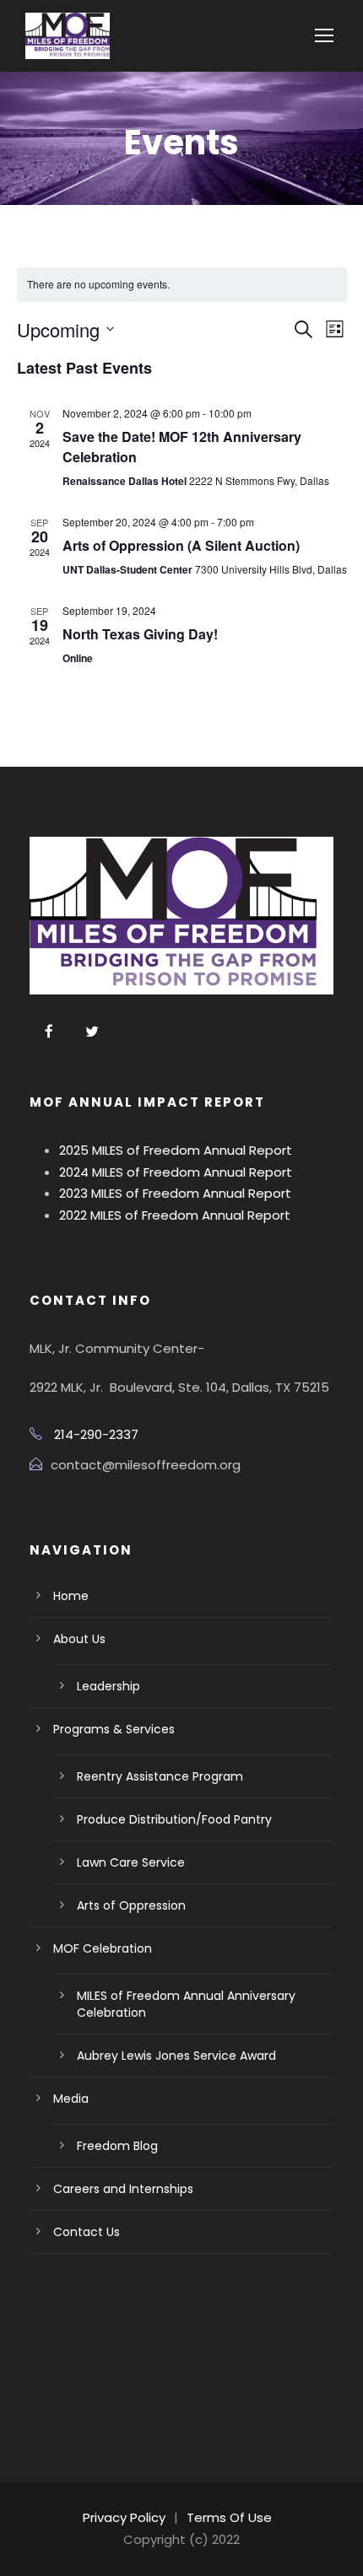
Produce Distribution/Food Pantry (174, 1819)
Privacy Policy (124, 2517)
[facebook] (49, 1032)
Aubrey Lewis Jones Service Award (176, 2056)
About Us (79, 1639)
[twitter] (92, 1032)
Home (71, 1596)
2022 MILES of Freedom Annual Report (175, 1215)
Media (71, 2099)
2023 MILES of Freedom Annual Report (175, 1193)
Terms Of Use (229, 2517)
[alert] (182, 285)
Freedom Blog (117, 2146)
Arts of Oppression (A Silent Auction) (181, 545)
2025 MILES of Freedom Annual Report (176, 1150)
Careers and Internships (123, 2189)
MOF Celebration (103, 1948)
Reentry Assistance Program (160, 1776)
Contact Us (87, 2232)
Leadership (108, 1686)
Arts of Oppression (131, 1905)
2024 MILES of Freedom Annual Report (176, 1172)
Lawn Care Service (131, 1862)
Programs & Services (114, 1729)
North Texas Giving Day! (140, 634)
